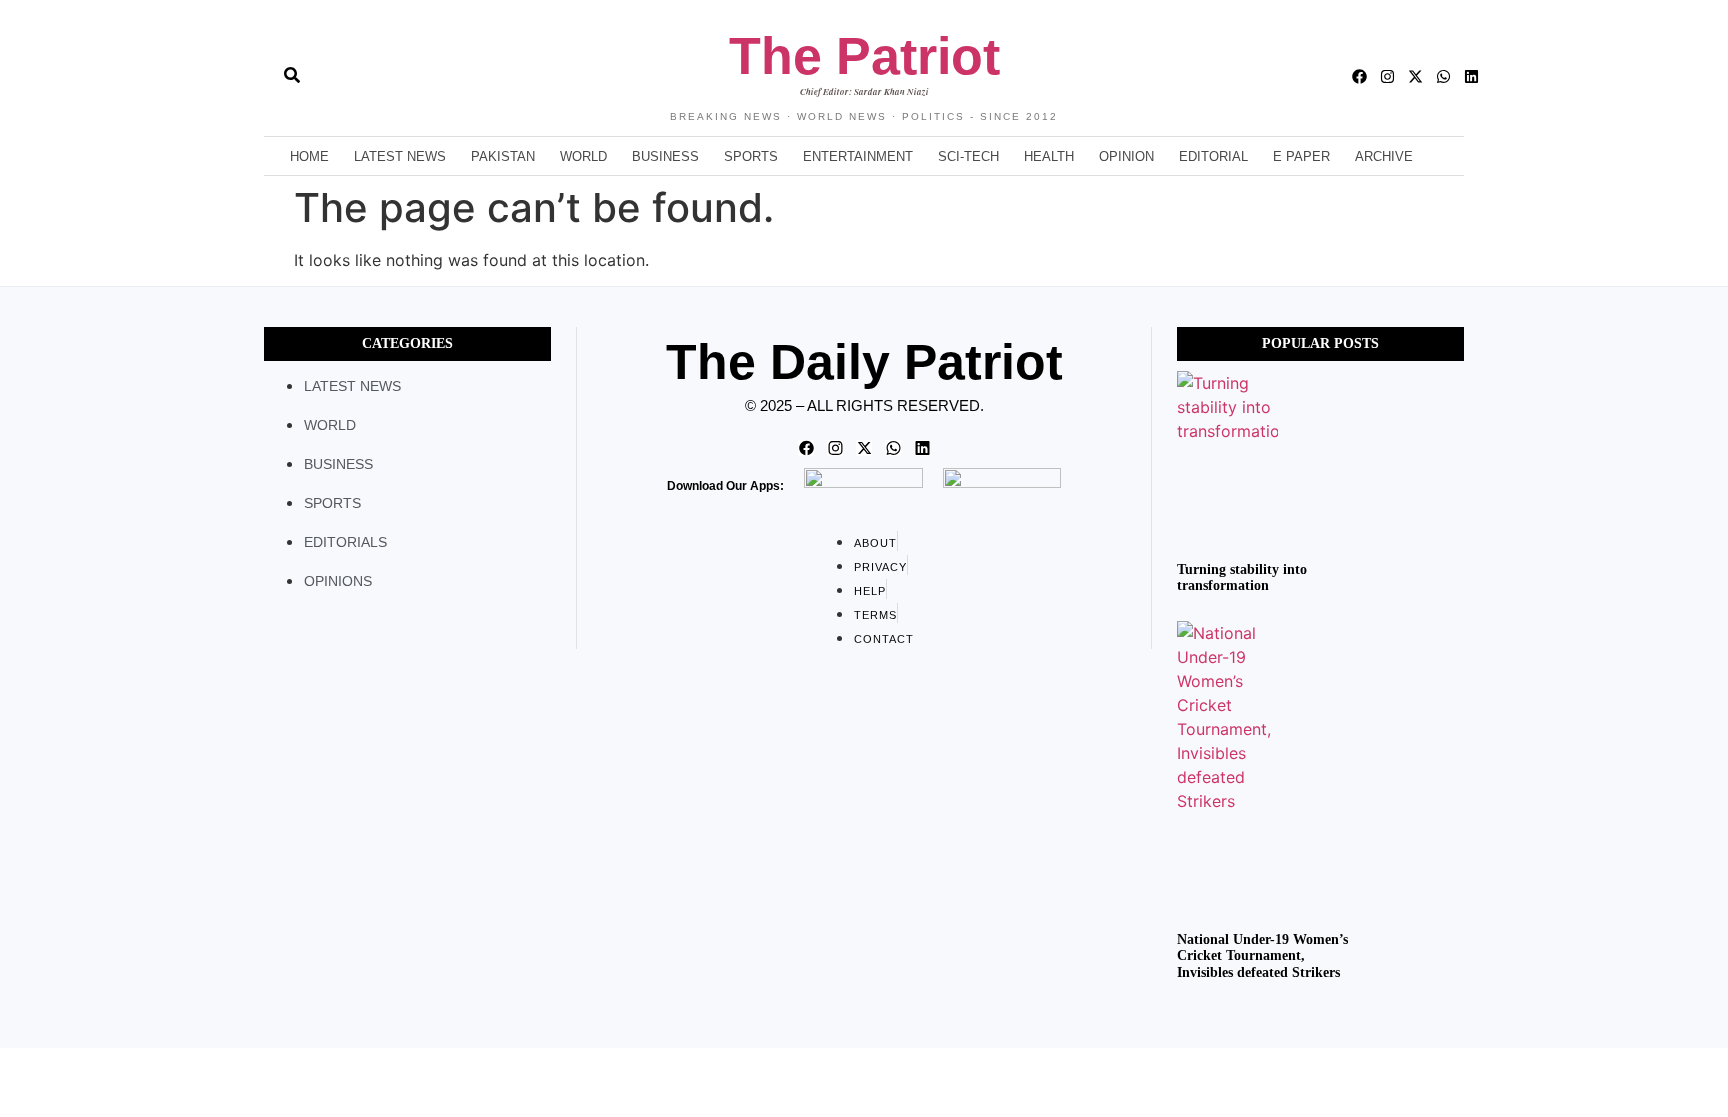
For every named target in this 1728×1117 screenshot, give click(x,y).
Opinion (1126, 156)
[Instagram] (1387, 76)
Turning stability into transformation (1242, 578)
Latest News (400, 156)
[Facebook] (1359, 76)
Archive (1384, 156)
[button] (256, 77)
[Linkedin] (1471, 76)
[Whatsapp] (1443, 76)
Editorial (1213, 156)
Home (309, 156)
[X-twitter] (1415, 76)
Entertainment (858, 156)
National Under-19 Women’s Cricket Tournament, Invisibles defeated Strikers (1262, 956)
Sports (751, 156)
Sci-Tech (968, 156)
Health (1049, 156)
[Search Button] (292, 65)
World (583, 156)
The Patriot (864, 56)
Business (665, 156)
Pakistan (503, 156)
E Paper (1301, 156)
